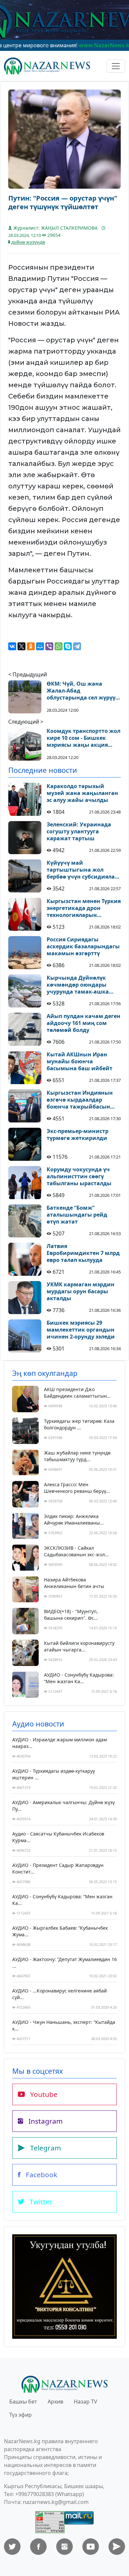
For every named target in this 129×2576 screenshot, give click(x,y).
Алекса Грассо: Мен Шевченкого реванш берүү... (77, 1488)
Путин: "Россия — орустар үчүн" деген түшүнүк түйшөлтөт (63, 203)
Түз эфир (21, 2415)
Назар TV (86, 2402)
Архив (55, 2402)
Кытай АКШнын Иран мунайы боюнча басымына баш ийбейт (80, 1061)
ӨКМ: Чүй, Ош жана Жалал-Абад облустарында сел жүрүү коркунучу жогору (81, 691)
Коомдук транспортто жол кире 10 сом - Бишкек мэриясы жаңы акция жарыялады (84, 738)
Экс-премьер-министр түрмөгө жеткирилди (78, 1135)
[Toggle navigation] (116, 66)
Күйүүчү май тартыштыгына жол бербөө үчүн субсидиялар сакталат (82, 870)
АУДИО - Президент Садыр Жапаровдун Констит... (58, 1868)
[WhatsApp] (59, 646)
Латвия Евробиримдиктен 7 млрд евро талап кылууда (83, 1253)
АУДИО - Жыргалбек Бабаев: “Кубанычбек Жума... (60, 1931)
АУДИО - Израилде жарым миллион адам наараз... (60, 1743)
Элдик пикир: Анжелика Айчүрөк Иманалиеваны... (74, 1519)
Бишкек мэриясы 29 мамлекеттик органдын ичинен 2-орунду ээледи (81, 1330)
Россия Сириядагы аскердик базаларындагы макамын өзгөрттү (83, 946)
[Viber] (49, 646)
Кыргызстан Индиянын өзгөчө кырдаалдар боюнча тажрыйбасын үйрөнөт (80, 1100)
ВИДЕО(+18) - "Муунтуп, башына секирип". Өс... (71, 1615)
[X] (21, 646)
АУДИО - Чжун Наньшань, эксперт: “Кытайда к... (64, 2025)
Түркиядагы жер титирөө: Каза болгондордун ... (79, 1424)
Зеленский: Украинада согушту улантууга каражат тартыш (79, 831)
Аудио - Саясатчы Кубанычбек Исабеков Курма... (58, 1837)
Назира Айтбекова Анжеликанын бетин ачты (74, 1583)
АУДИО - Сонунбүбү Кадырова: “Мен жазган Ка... (79, 1678)
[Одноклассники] (31, 646)
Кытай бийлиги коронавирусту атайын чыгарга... (79, 1646)
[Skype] (68, 646)
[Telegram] (77, 646)
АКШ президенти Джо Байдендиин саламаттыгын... (77, 1393)
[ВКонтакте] (12, 646)
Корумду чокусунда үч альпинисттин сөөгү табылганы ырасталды (79, 1176)
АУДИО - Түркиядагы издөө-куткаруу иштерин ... (54, 1774)
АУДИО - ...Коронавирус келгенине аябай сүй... (60, 1994)
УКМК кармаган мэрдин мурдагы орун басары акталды (81, 1291)
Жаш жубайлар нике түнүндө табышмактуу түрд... (77, 1456)
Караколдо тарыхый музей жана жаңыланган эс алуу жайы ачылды (82, 793)
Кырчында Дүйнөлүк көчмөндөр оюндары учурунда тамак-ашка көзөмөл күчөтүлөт (78, 985)
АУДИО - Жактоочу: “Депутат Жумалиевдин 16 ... (64, 1963)
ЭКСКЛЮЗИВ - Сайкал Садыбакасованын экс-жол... (76, 1551)
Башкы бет (23, 2402)
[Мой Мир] (40, 646)
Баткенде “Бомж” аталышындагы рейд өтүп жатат (77, 1215)
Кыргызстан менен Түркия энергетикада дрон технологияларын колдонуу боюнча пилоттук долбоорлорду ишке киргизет (84, 908)
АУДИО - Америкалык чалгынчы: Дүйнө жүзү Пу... (64, 1806)
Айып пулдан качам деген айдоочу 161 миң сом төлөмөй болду (84, 1023)
